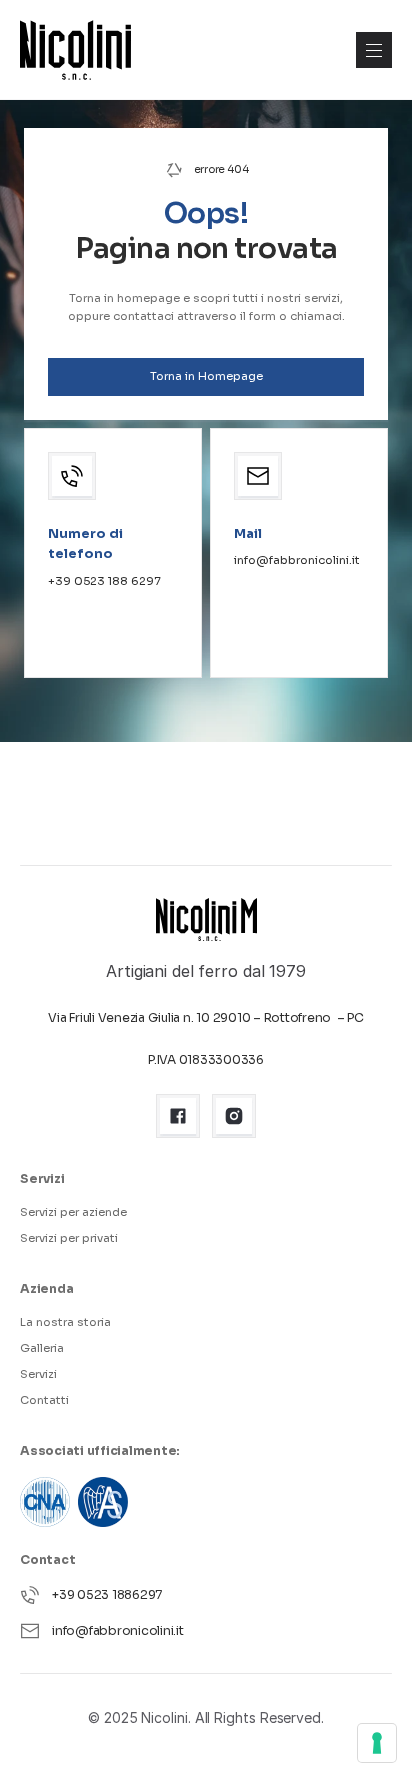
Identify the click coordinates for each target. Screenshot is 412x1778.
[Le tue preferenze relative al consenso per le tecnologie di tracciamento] (377, 1743)
